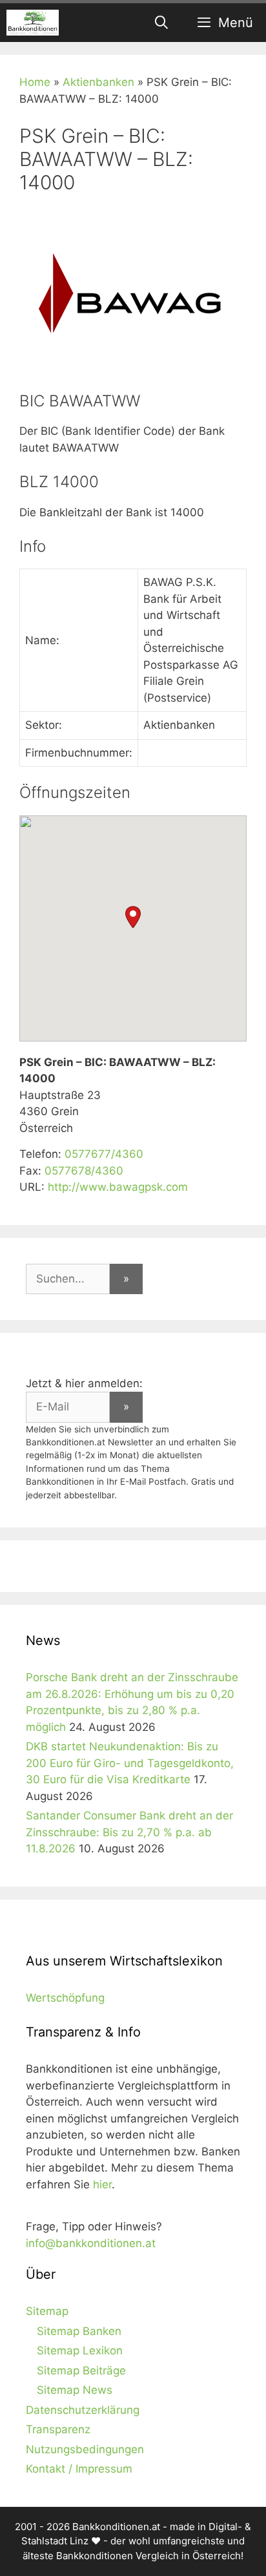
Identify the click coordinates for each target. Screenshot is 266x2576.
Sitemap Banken (79, 2331)
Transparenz (58, 2429)
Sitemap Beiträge (81, 2371)
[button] (133, 917)
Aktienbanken (98, 82)
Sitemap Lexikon (80, 2351)
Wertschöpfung (65, 1998)
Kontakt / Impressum (79, 2469)
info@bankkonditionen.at (91, 2243)
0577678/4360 (84, 1171)
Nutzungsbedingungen (85, 2449)
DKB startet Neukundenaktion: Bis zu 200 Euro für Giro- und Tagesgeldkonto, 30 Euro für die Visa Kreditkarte (130, 1763)
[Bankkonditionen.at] (33, 23)
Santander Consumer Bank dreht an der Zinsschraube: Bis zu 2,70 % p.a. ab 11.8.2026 (129, 1832)
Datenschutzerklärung (83, 2410)
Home (35, 82)
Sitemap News (75, 2390)
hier (102, 2184)
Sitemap (47, 2311)
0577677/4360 (104, 1154)
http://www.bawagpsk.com (118, 1187)
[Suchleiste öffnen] (162, 23)
